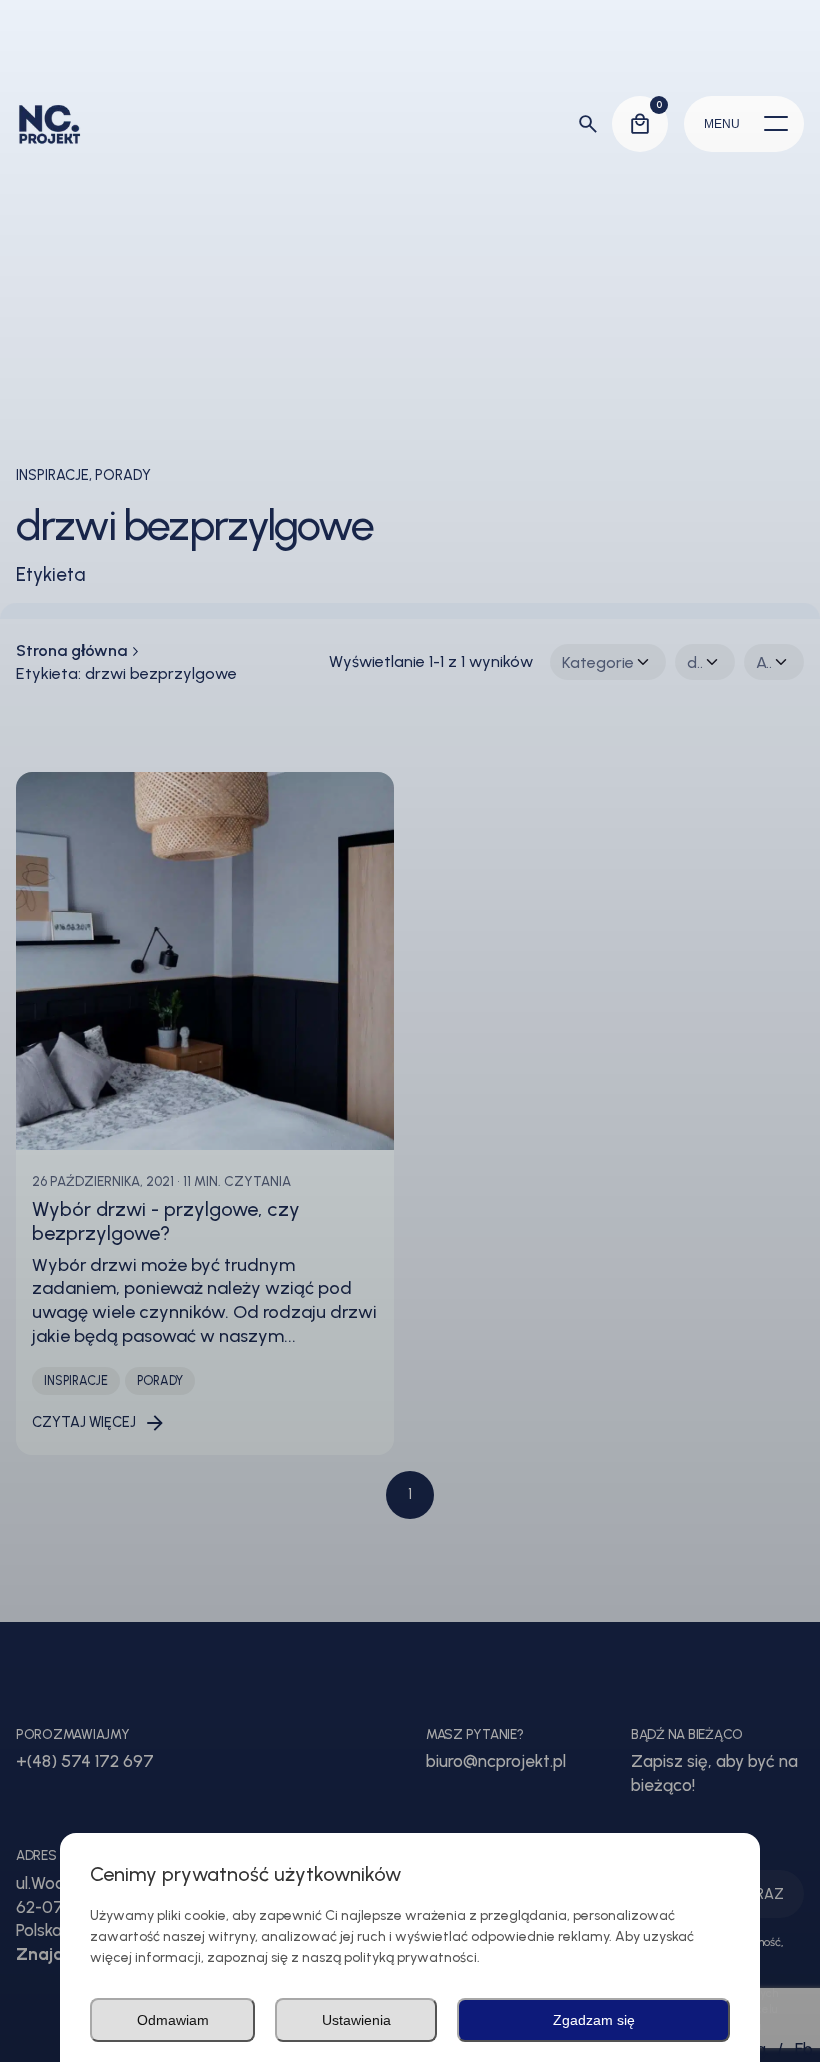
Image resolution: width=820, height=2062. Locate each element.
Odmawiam (173, 2020)
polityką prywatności (410, 1957)
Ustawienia (356, 2020)
